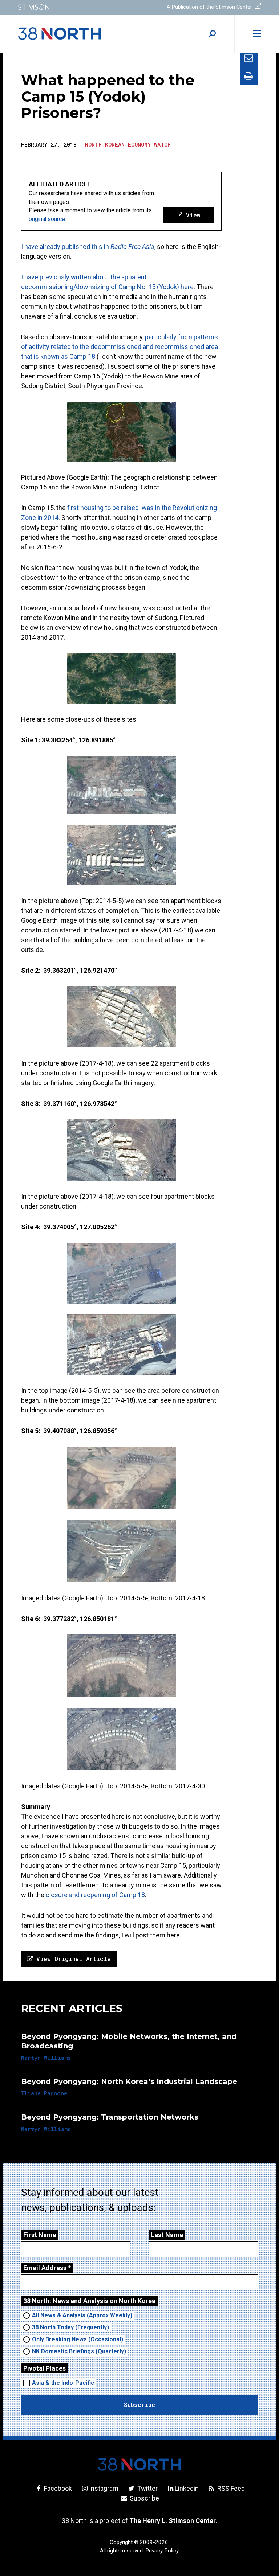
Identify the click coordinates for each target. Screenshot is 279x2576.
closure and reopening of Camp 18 (95, 1895)
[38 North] (139, 2464)
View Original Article (72, 1959)
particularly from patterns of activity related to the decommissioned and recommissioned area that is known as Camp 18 (120, 347)
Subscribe (144, 2498)
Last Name (167, 2235)
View (191, 215)
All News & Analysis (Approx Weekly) (82, 2315)
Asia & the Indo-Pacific (63, 2383)
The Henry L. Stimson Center (173, 2521)
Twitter (147, 2488)
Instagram (104, 2488)
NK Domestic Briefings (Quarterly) (79, 2351)
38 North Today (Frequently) (70, 2327)
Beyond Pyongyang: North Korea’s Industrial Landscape (129, 2081)
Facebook (57, 2488)
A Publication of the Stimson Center (210, 7)
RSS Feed (230, 2488)
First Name (40, 2235)
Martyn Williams (46, 2058)
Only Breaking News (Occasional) (78, 2339)
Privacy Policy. (162, 2551)
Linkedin (187, 2488)
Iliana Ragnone (44, 2093)
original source (47, 219)
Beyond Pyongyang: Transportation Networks (110, 2117)
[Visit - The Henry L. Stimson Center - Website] (74, 7)
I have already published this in (88, 247)
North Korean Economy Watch (128, 144)
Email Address (47, 2268)
